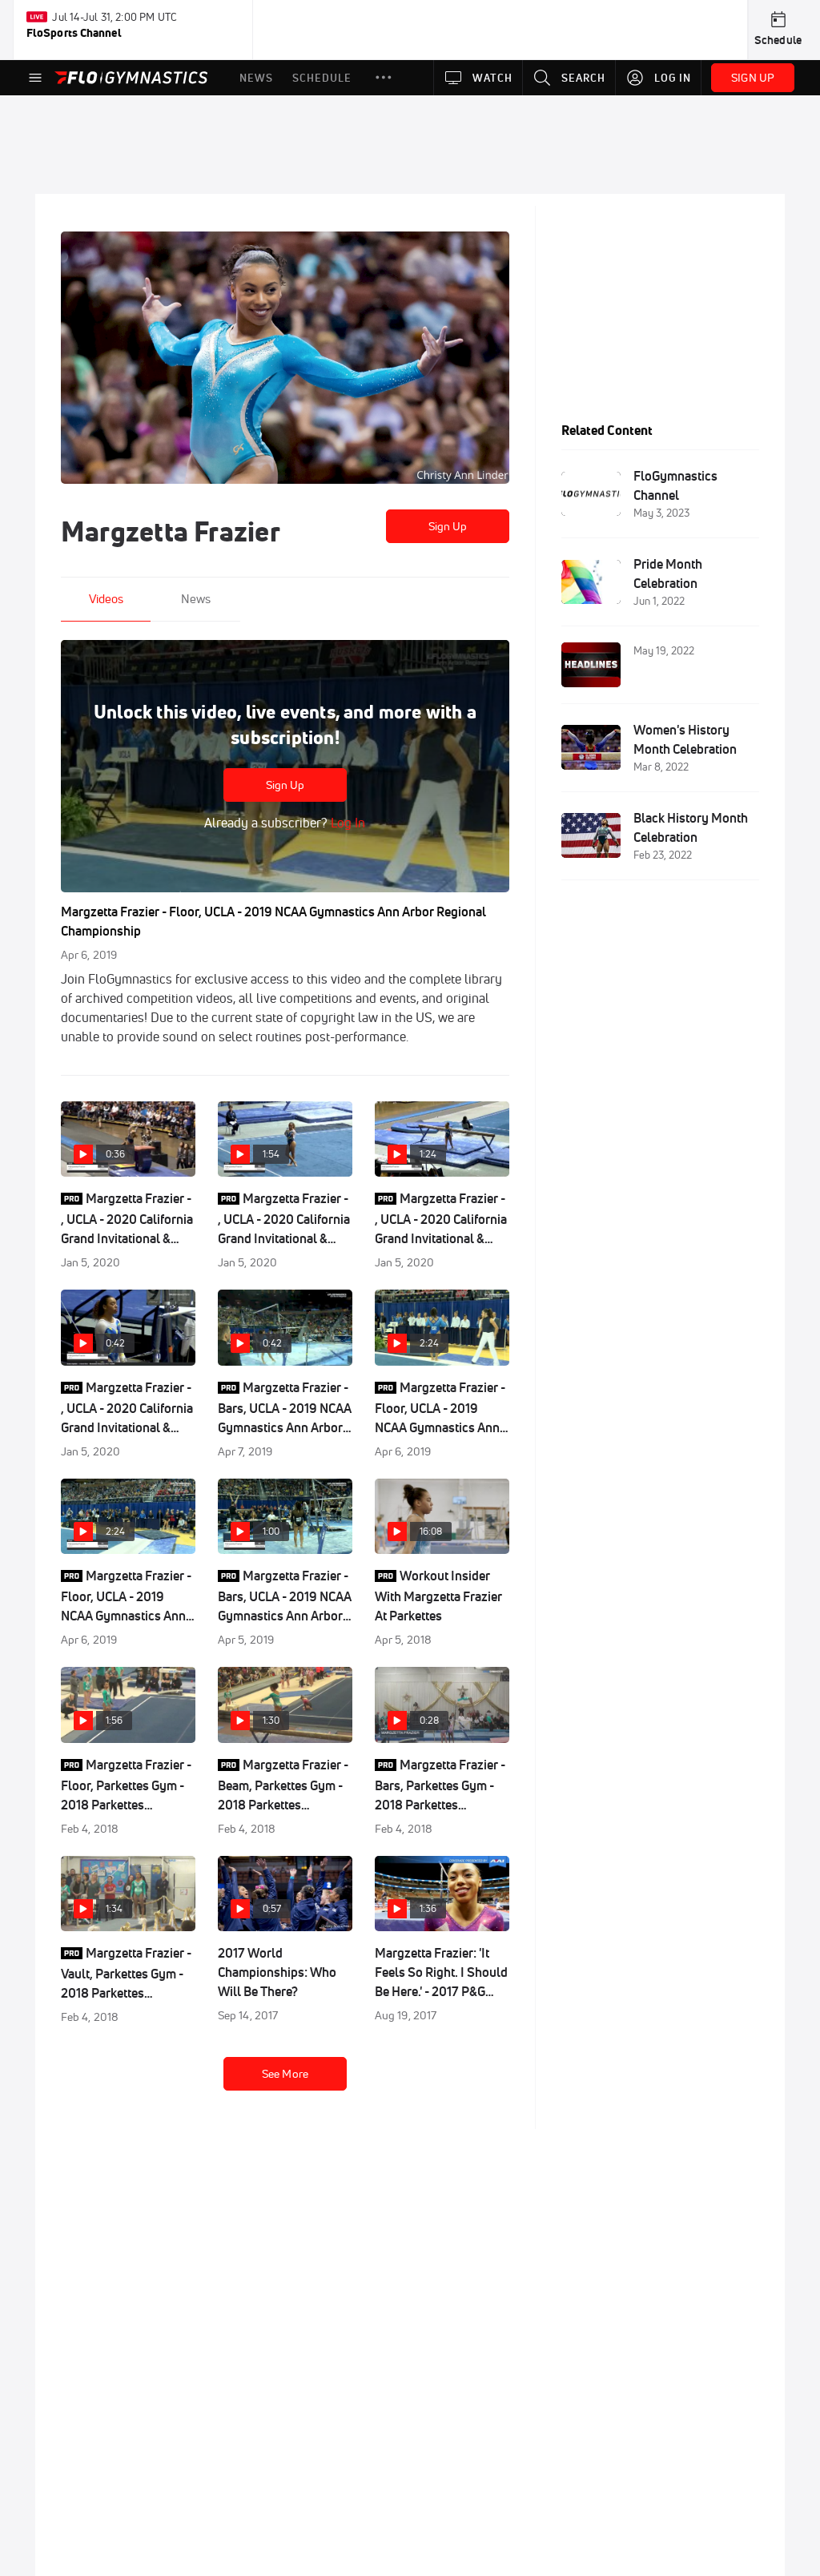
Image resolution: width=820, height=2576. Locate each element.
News (196, 599)
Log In (346, 823)
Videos (106, 599)
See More (285, 2074)
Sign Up (448, 526)
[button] (384, 78)
